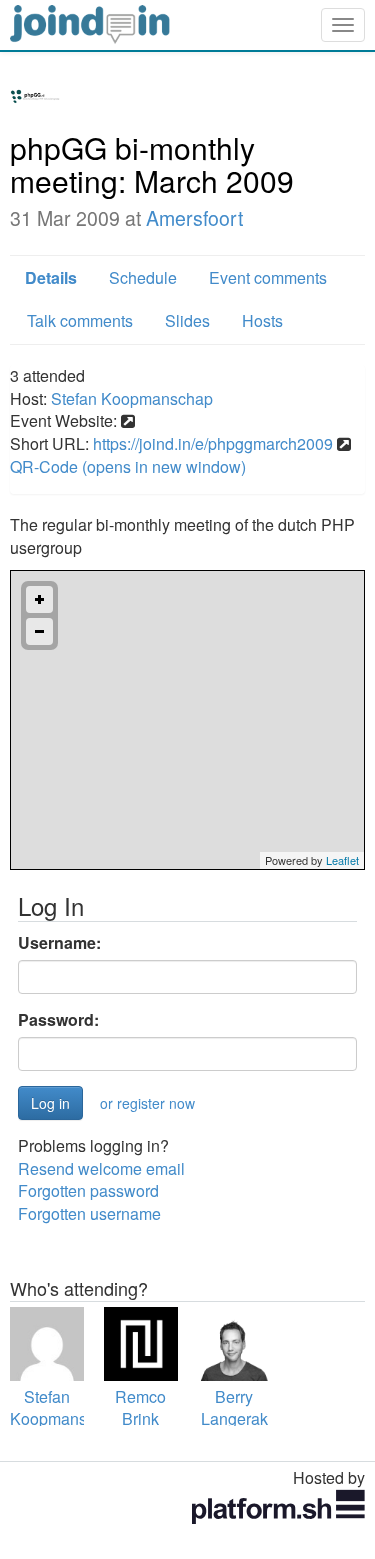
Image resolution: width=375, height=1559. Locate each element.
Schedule (143, 277)
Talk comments (80, 320)
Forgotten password (88, 1190)
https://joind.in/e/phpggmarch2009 (213, 443)
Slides (187, 320)
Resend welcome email (101, 1168)
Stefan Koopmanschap (132, 398)
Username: (59, 943)
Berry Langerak (234, 1408)
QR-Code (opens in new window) (128, 466)
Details (51, 277)
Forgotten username (89, 1213)
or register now (147, 1103)
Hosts (262, 320)
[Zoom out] (39, 631)
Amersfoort (194, 218)
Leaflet (342, 860)
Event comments (268, 277)
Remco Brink (140, 1408)
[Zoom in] (39, 599)
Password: (58, 1020)
